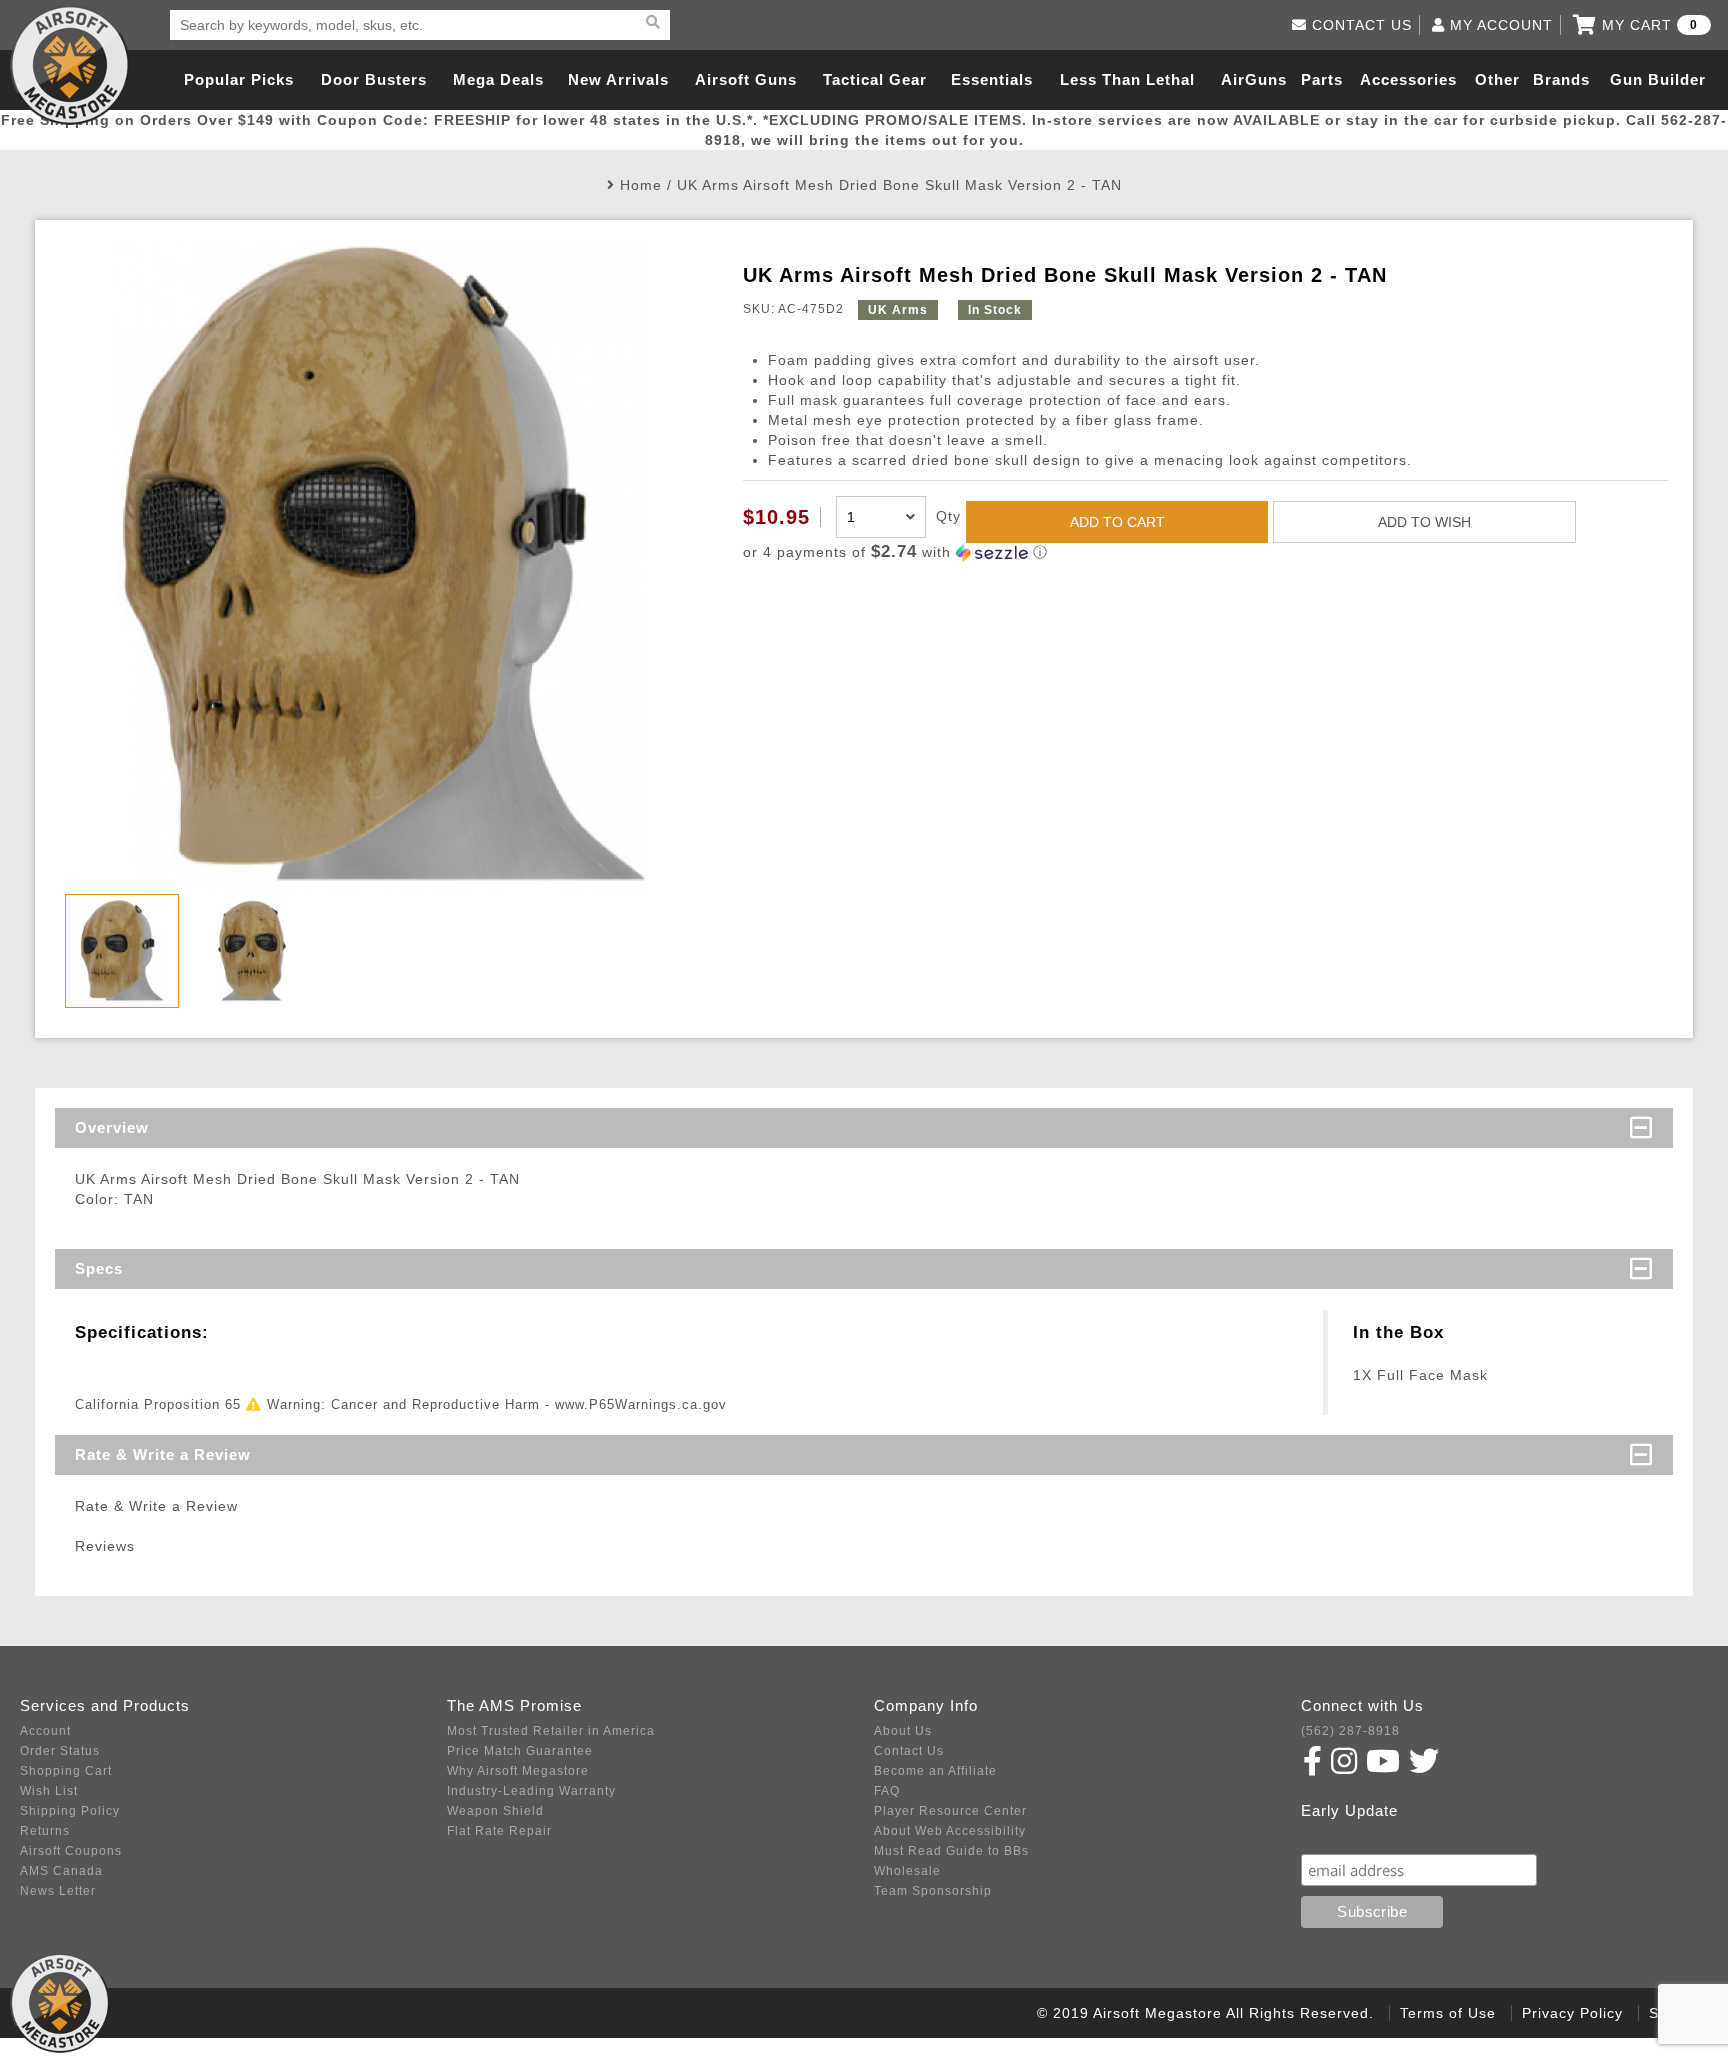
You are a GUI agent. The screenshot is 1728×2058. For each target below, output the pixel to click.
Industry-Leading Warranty (531, 1791)
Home (641, 185)
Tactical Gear (875, 79)
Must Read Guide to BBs (951, 1851)
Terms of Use (1448, 2013)
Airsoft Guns (746, 79)
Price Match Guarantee (520, 1751)
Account (45, 1731)
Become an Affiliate (935, 1771)
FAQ (887, 1791)
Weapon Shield (495, 1811)
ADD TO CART (1117, 522)
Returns (45, 1831)
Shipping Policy (70, 1811)
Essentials (992, 79)
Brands (1561, 79)
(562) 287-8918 (1350, 1731)
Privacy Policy (1572, 2013)
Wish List (49, 1791)
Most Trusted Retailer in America (551, 1731)
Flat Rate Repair (499, 1831)
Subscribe (1344, 1834)
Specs (99, 1268)
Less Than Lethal (1127, 79)
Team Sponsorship (933, 1891)
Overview (112, 1127)
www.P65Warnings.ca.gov (641, 1404)
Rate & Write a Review (163, 1454)
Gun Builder (1658, 79)
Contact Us (909, 1751)
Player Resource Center (950, 1811)
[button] (1205, 552)
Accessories (1408, 79)
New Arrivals (618, 79)
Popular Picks (239, 79)
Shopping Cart (66, 1771)
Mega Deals (498, 79)
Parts (1322, 79)
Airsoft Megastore (70, 65)
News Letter (58, 1891)
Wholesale (907, 1871)
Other (1497, 79)
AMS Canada (61, 1871)
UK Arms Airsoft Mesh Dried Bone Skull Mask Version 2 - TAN (899, 185)
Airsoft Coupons (71, 1851)
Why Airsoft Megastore (518, 1771)
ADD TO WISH (1424, 522)
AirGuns (1254, 79)
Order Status (60, 1751)
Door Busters (374, 79)
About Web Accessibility (950, 1831)
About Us (903, 1731)
